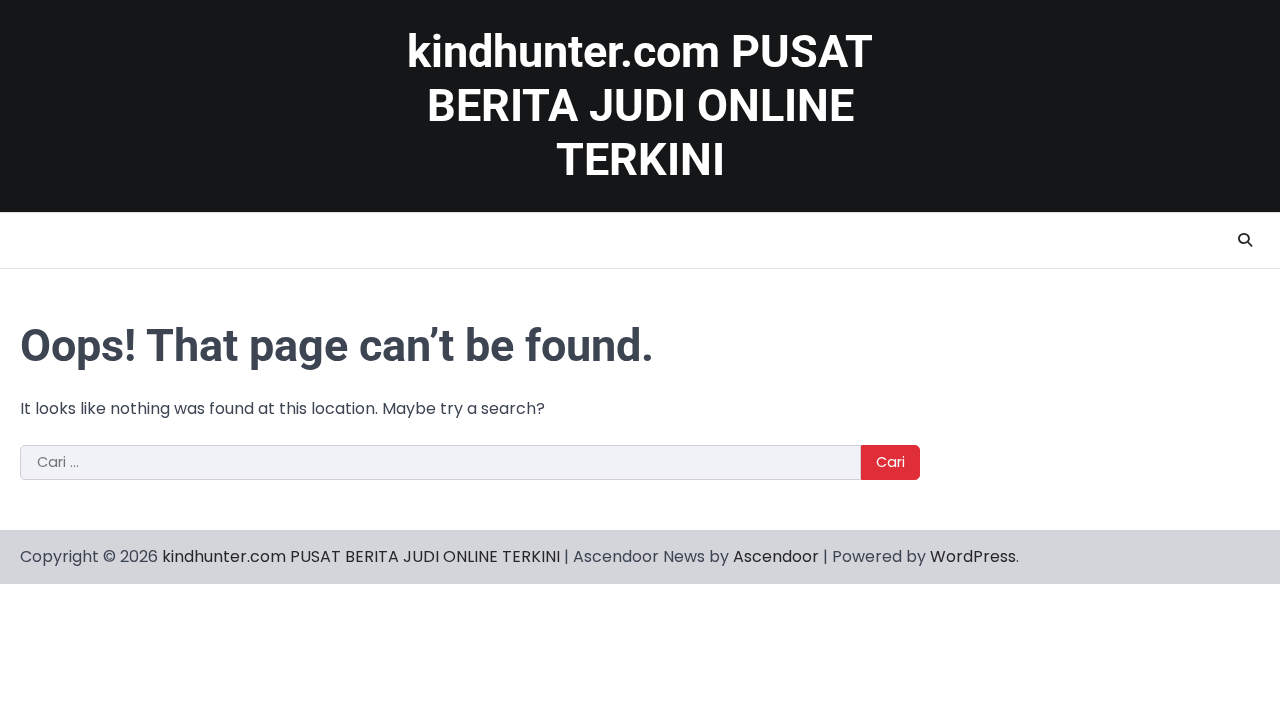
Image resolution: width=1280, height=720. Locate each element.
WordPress (973, 556)
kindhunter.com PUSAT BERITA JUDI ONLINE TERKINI (640, 105)
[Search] (1245, 240)
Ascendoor (776, 556)
